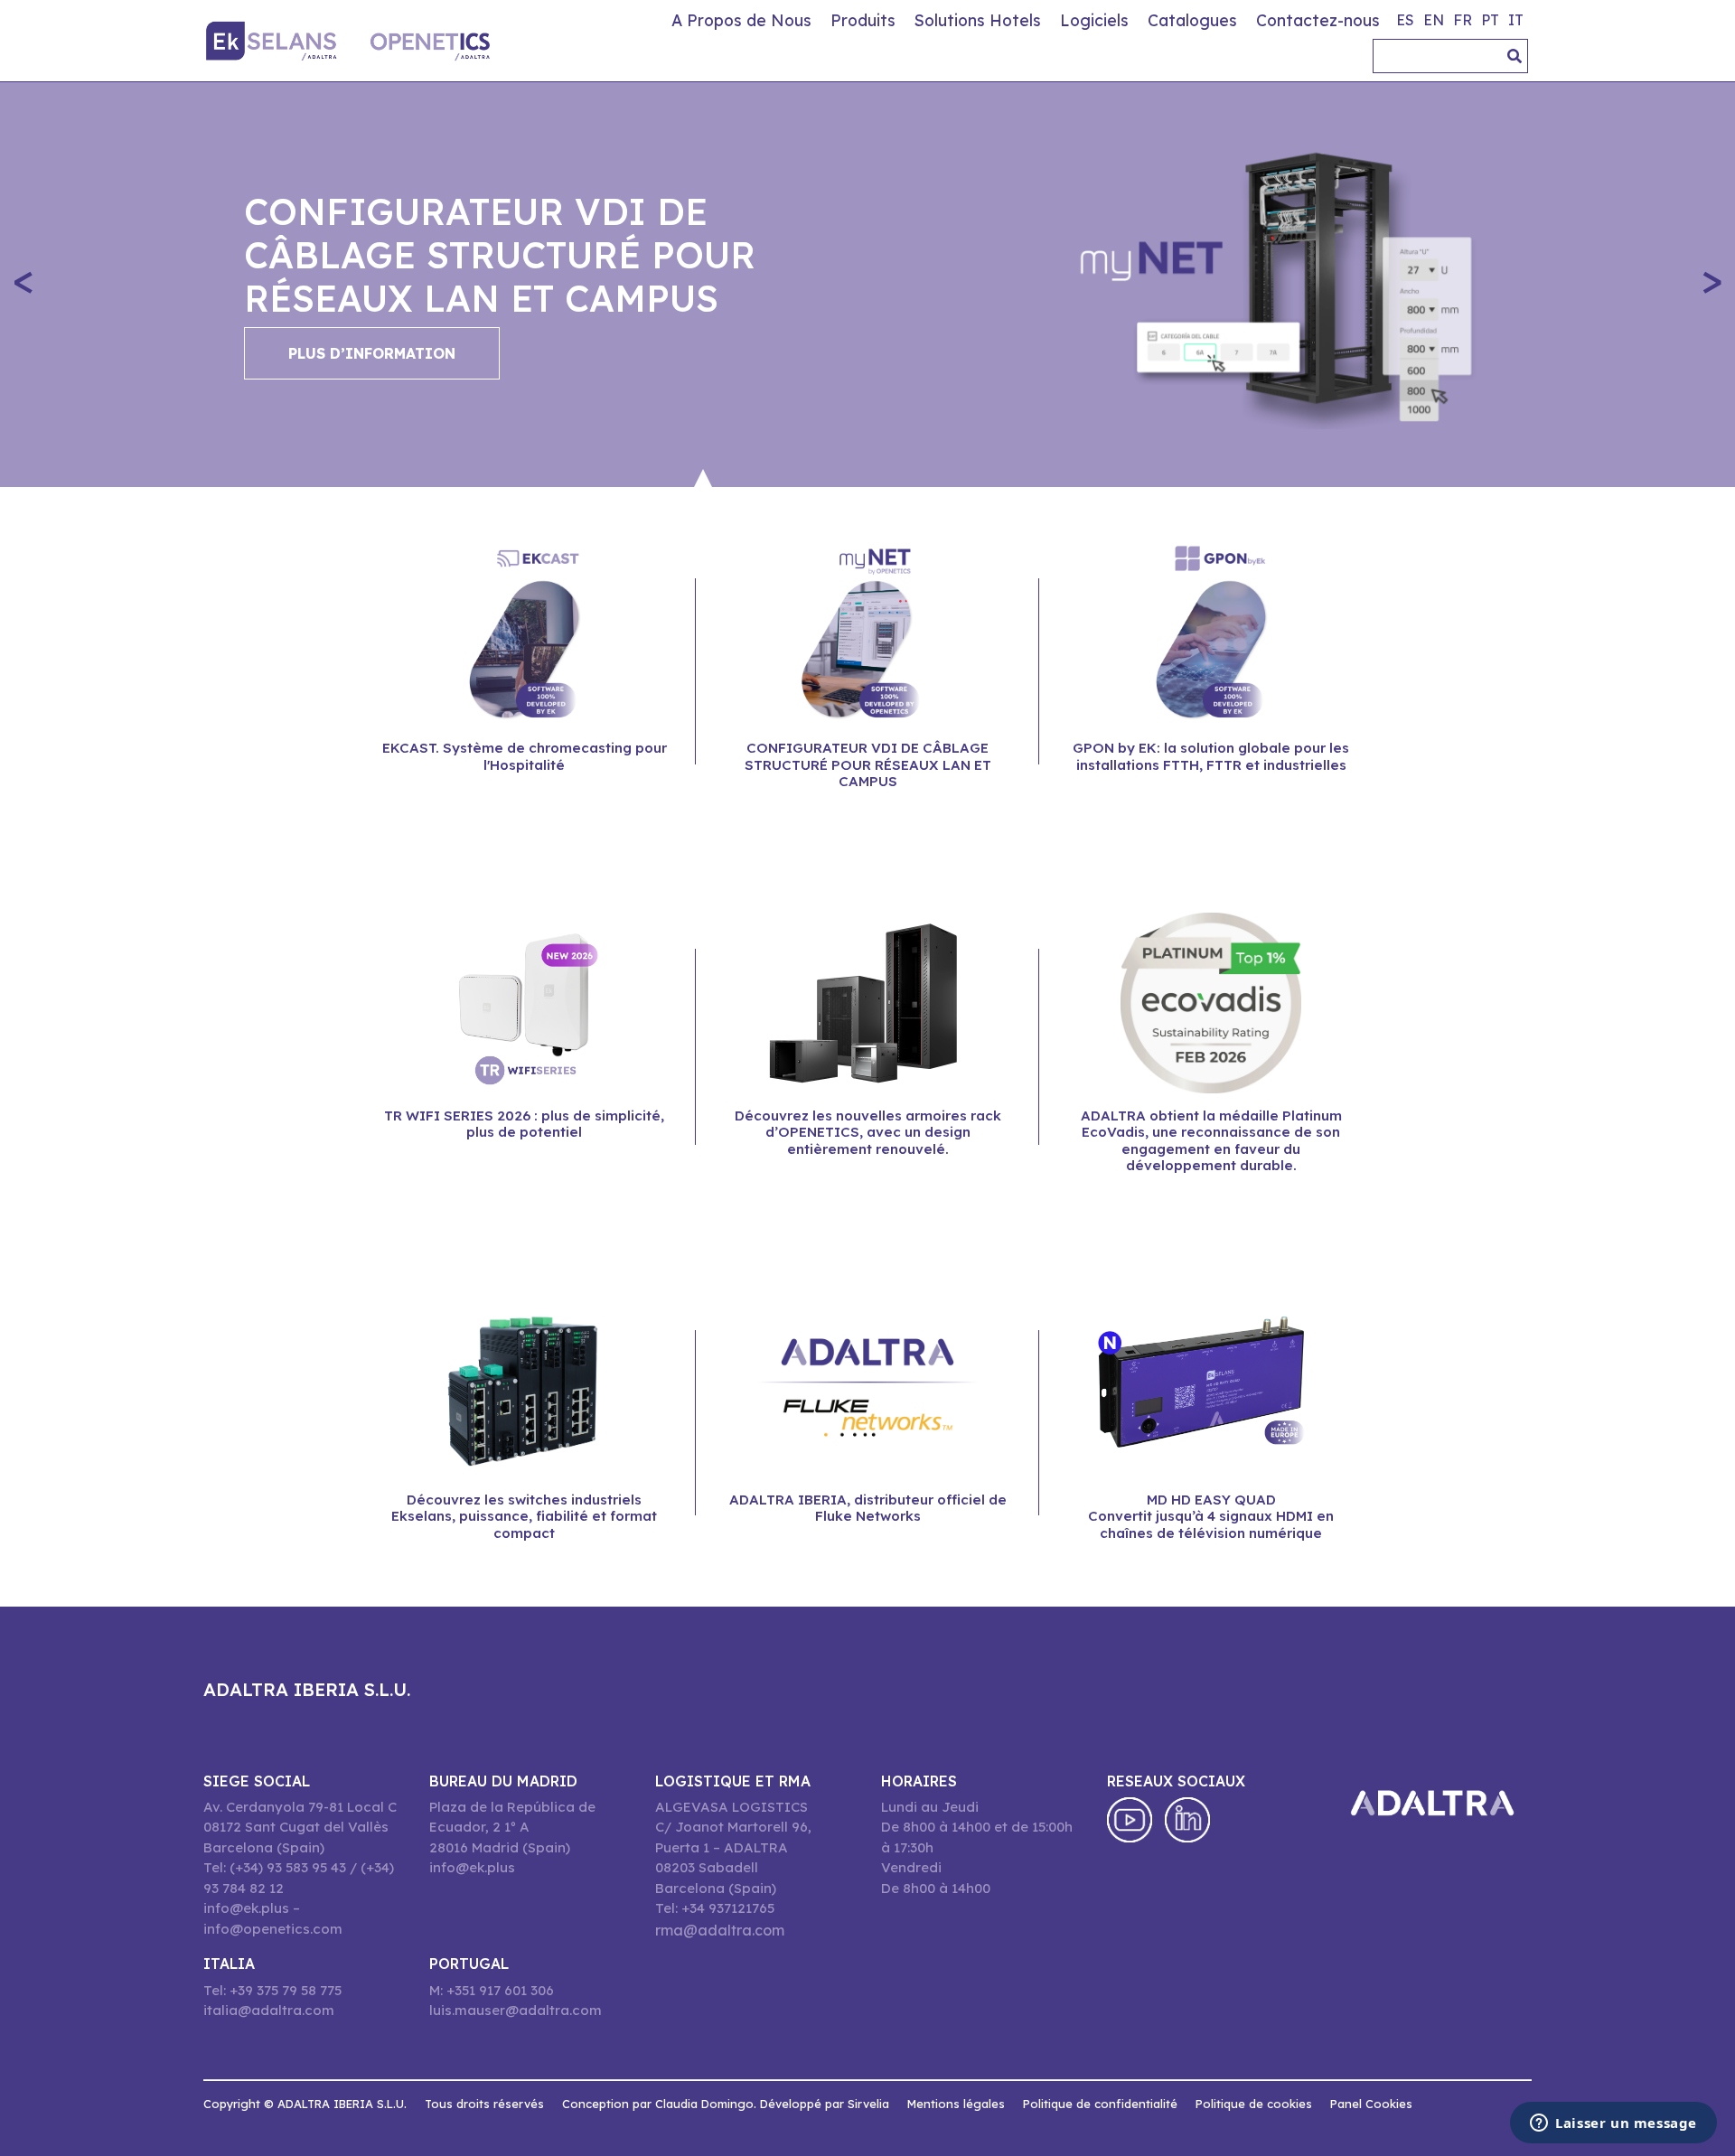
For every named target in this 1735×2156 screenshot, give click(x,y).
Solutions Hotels (978, 20)
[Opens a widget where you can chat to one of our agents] (1613, 2124)
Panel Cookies (1371, 2104)
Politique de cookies (1254, 2104)
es (1405, 20)
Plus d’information (372, 353)
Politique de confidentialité (1100, 2104)
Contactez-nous (1318, 20)
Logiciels (1094, 20)
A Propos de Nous (741, 20)
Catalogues (1192, 20)
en (1434, 20)
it (1516, 20)
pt (1490, 20)
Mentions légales (956, 2104)
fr (1463, 20)
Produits (863, 20)
